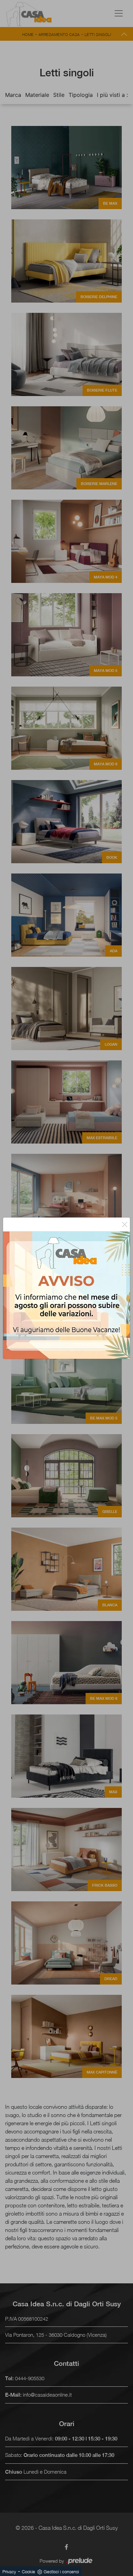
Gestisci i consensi (61, 2572)
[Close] (125, 1224)
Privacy (9, 2572)
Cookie (28, 2572)
